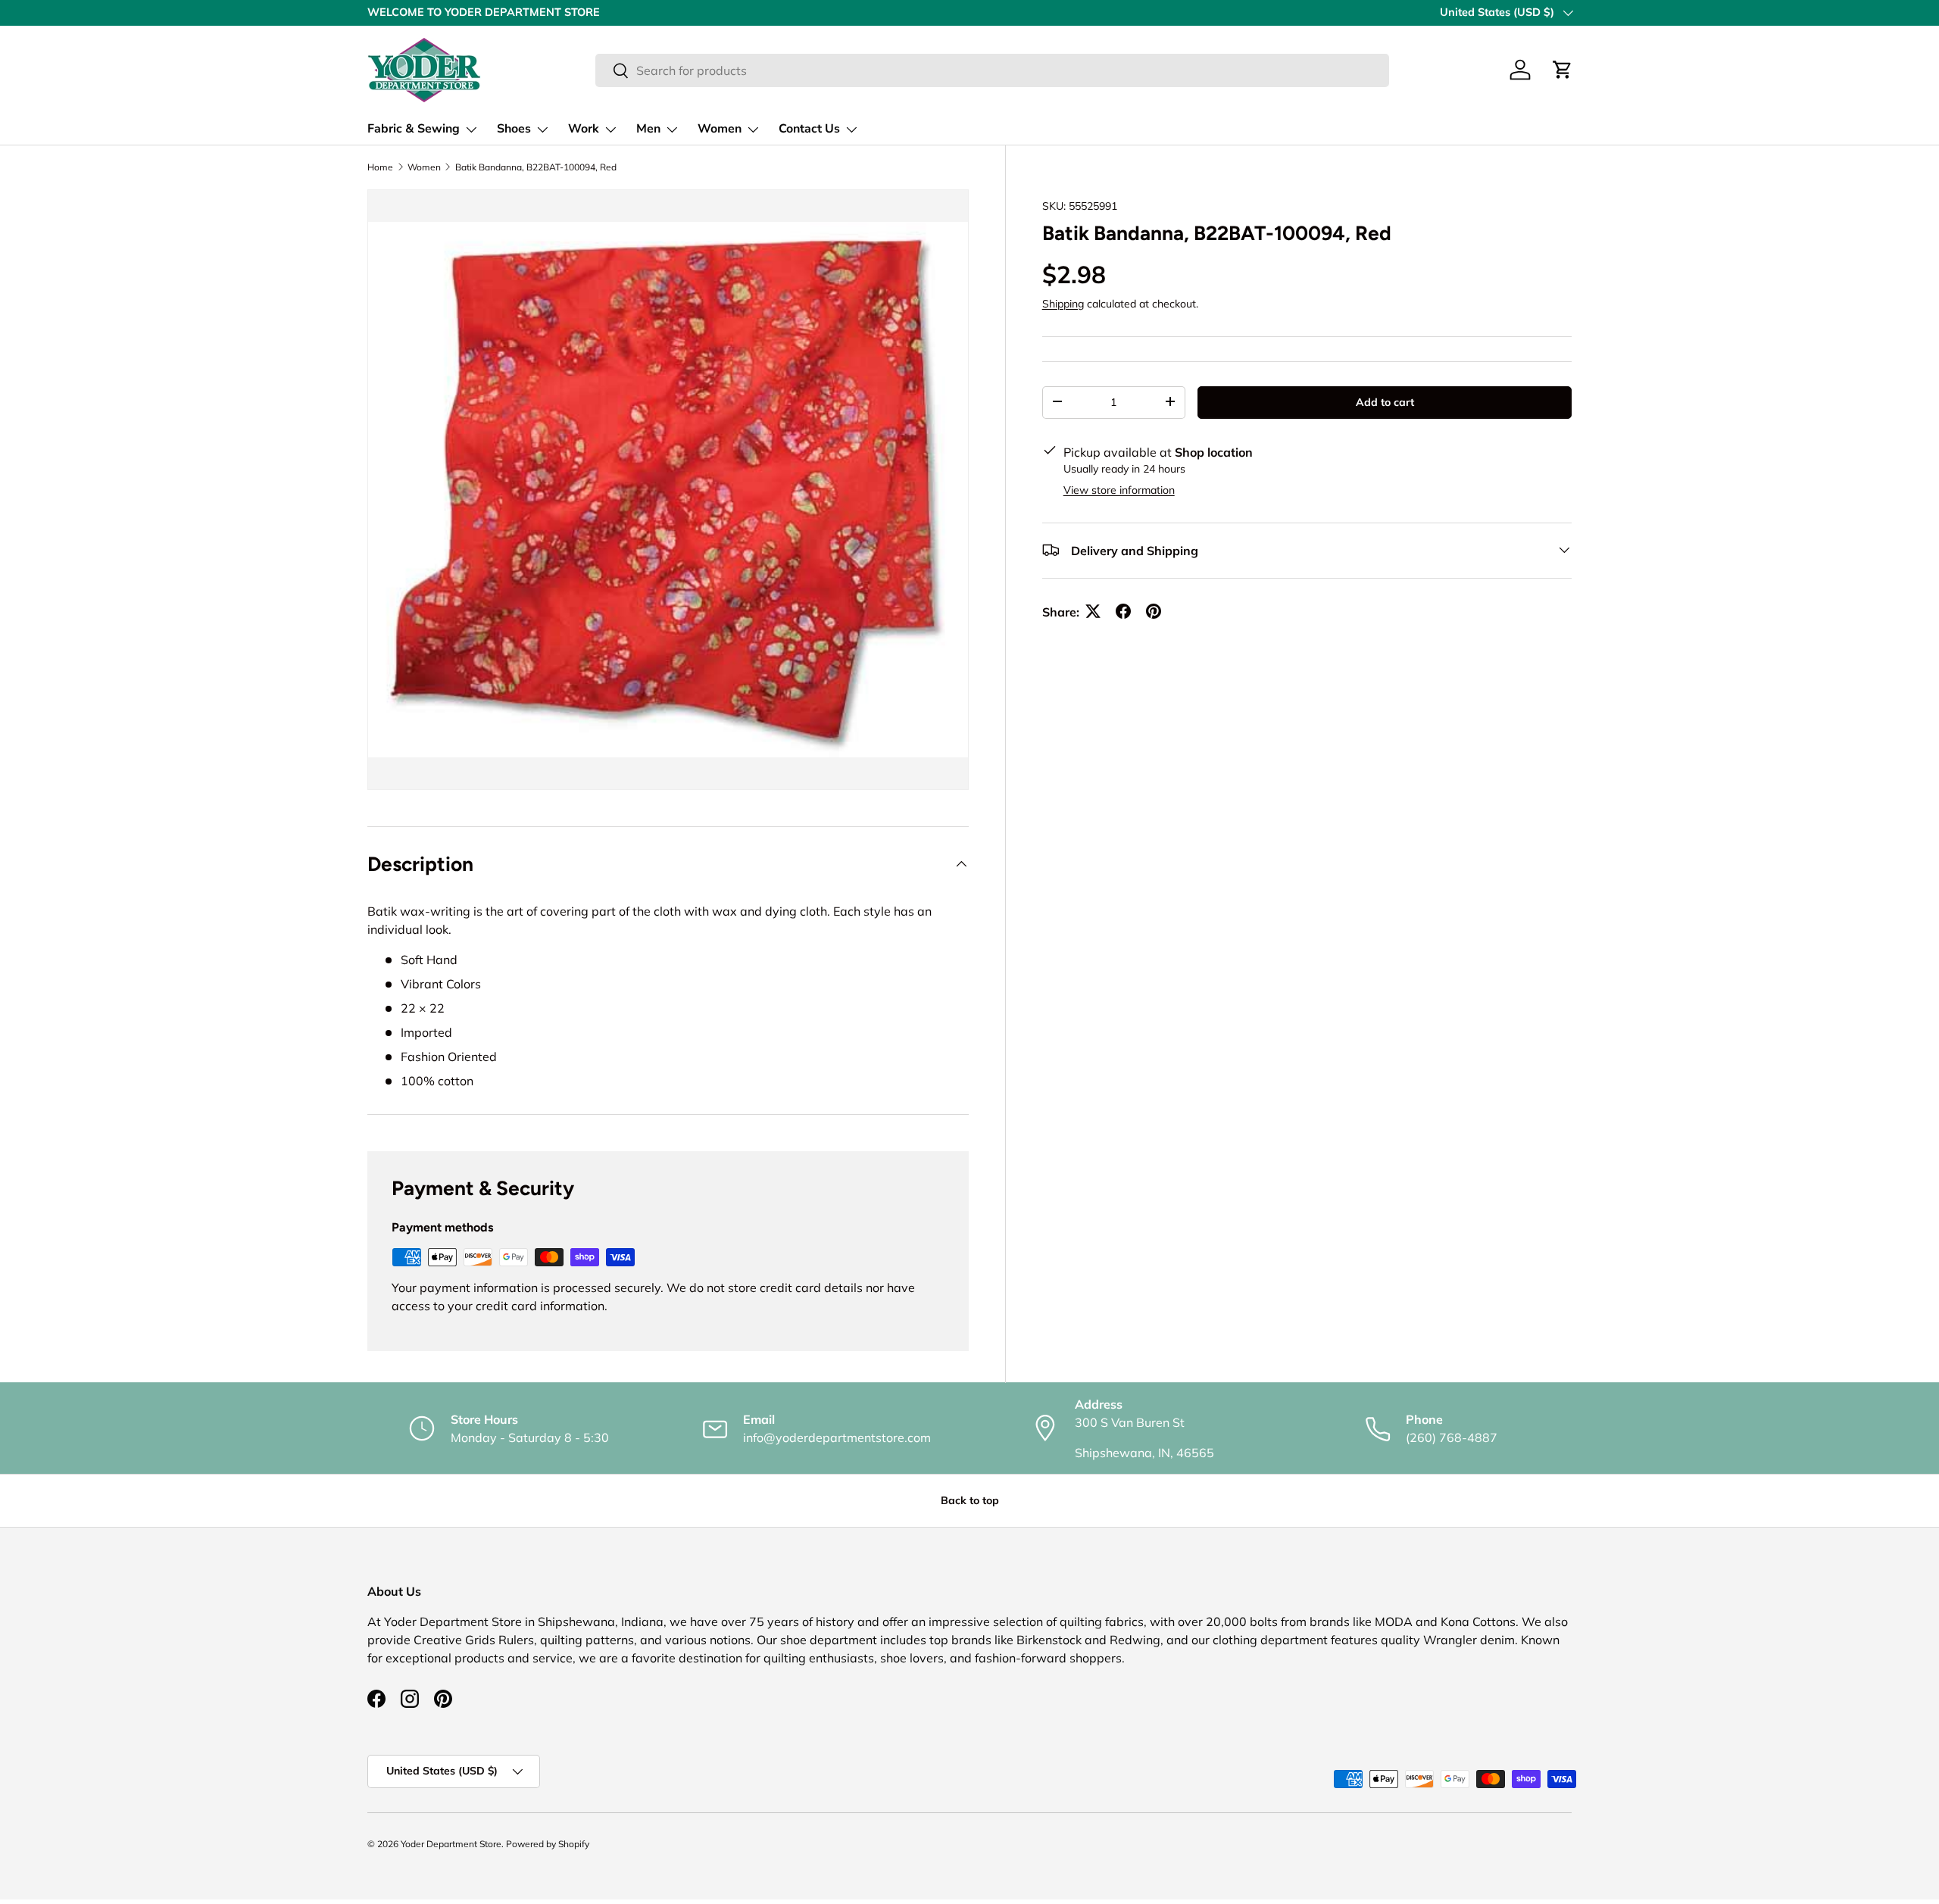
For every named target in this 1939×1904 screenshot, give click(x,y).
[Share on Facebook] (1123, 611)
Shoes (514, 129)
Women (720, 129)
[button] (1563, 70)
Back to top (970, 1500)
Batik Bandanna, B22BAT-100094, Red (536, 167)
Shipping (1063, 303)
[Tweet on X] (1093, 611)
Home (380, 167)
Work (584, 129)
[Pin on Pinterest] (1154, 611)
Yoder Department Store (451, 1844)
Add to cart (1385, 401)
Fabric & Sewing (414, 129)
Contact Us (809, 129)
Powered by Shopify (548, 1844)
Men (648, 129)
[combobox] (992, 70)
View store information (1119, 489)
